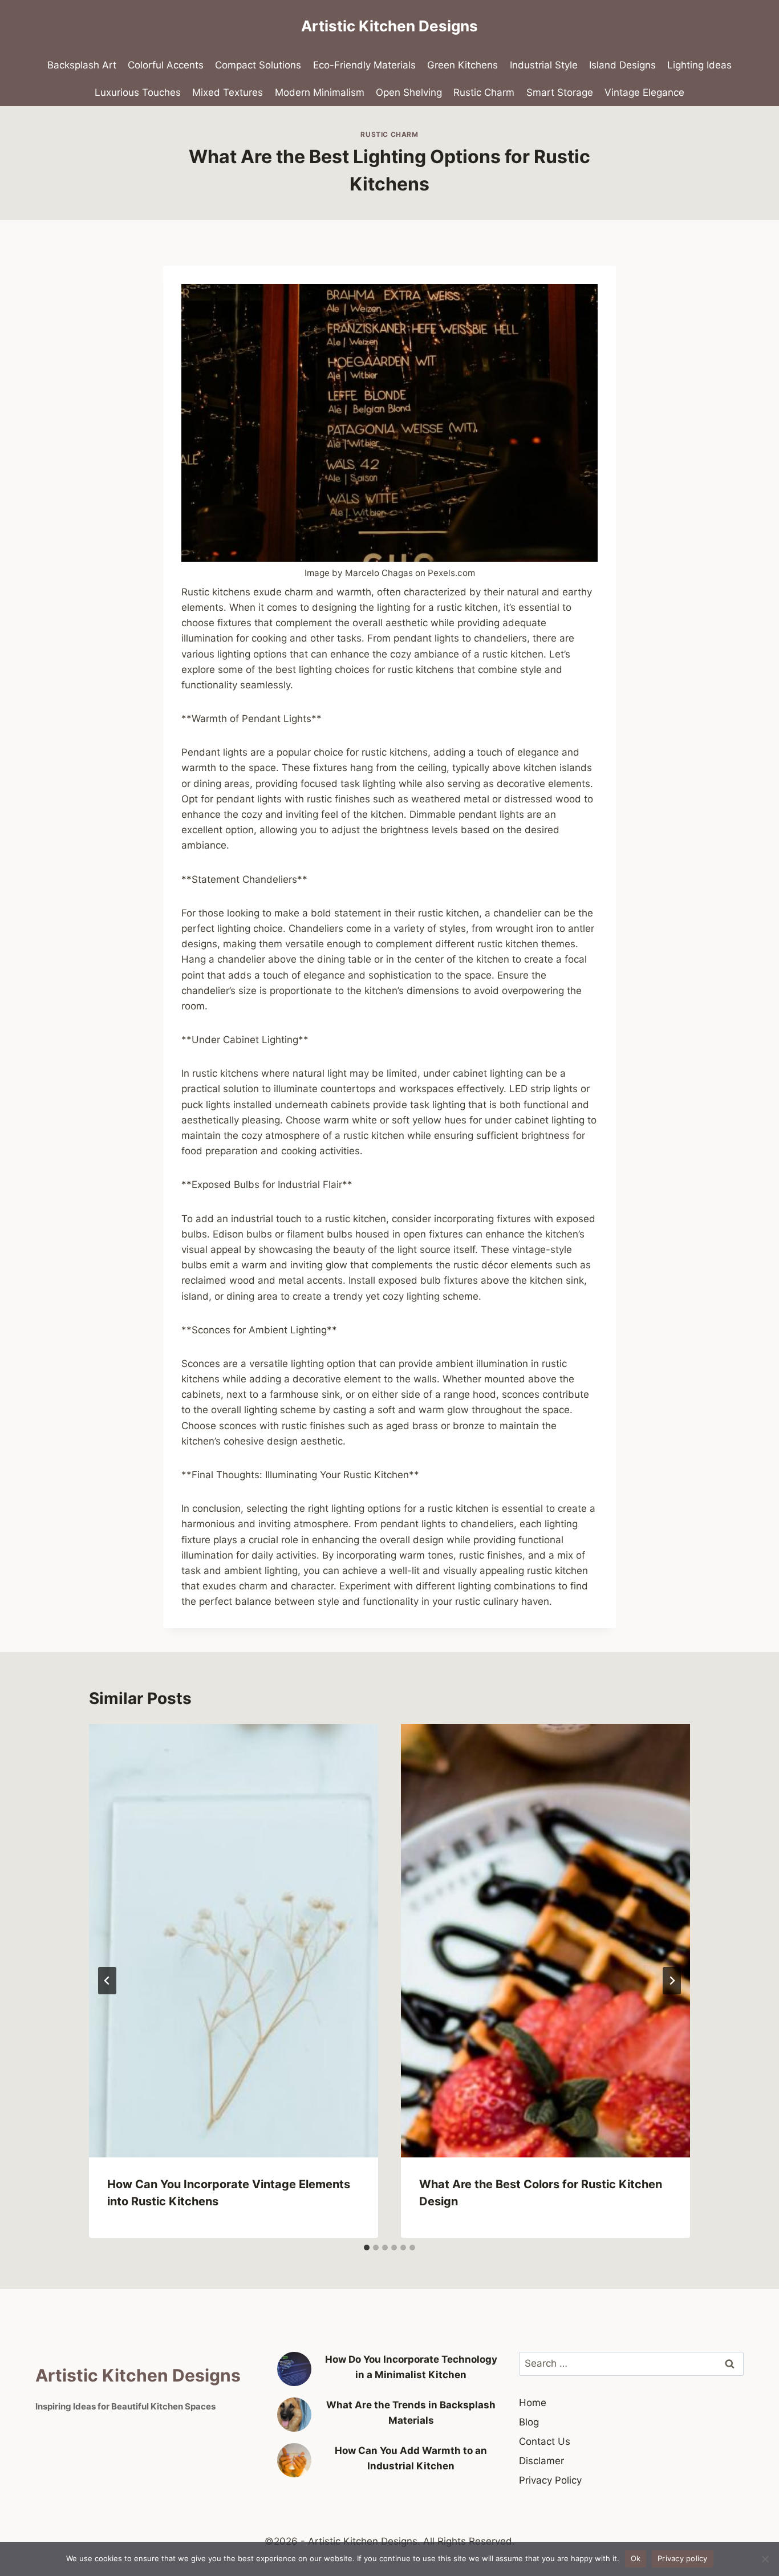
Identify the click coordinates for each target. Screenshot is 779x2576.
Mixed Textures (228, 92)
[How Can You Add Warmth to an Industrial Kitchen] (294, 2460)
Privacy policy (683, 2558)
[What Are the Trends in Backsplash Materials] (294, 2415)
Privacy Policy (550, 2480)
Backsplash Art (82, 65)
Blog (529, 2422)
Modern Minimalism (320, 92)
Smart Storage (560, 92)
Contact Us (545, 2441)
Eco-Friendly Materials (364, 65)
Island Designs (622, 65)
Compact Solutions (258, 65)
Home (533, 2403)
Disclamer (541, 2461)
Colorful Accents (166, 65)
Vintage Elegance (644, 92)
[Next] (672, 1981)
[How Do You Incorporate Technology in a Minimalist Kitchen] (294, 2369)
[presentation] (234, 1941)
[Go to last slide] (107, 1981)
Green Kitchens (462, 65)
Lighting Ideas (699, 65)
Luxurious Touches (138, 92)
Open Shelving (409, 92)
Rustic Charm (484, 92)
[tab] (367, 2248)
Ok (636, 2558)
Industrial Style (544, 65)
